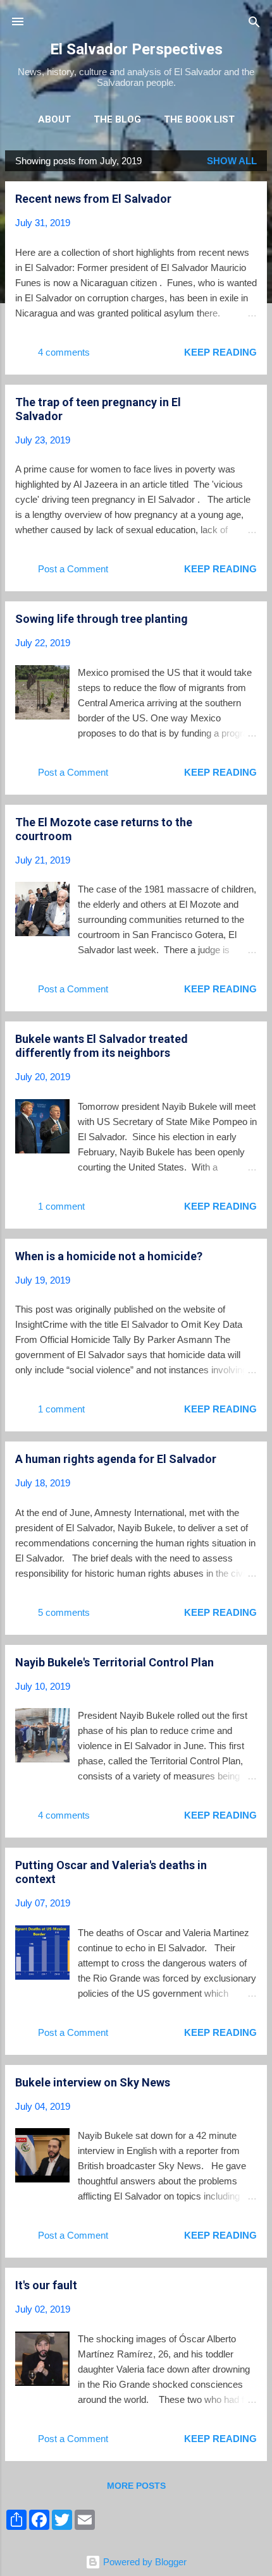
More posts (136, 2486)
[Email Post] (109, 357)
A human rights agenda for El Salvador (116, 1459)
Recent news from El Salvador (93, 199)
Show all (232, 161)
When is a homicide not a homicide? (109, 1256)
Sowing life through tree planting (102, 619)
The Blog (117, 119)
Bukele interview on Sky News (93, 2082)
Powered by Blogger (144, 2562)
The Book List (199, 119)
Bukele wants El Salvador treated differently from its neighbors (102, 1046)
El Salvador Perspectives (136, 49)
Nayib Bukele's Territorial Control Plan (114, 1662)
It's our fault (46, 2285)
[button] (249, 200)
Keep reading (220, 352)
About (54, 119)
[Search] (254, 23)
